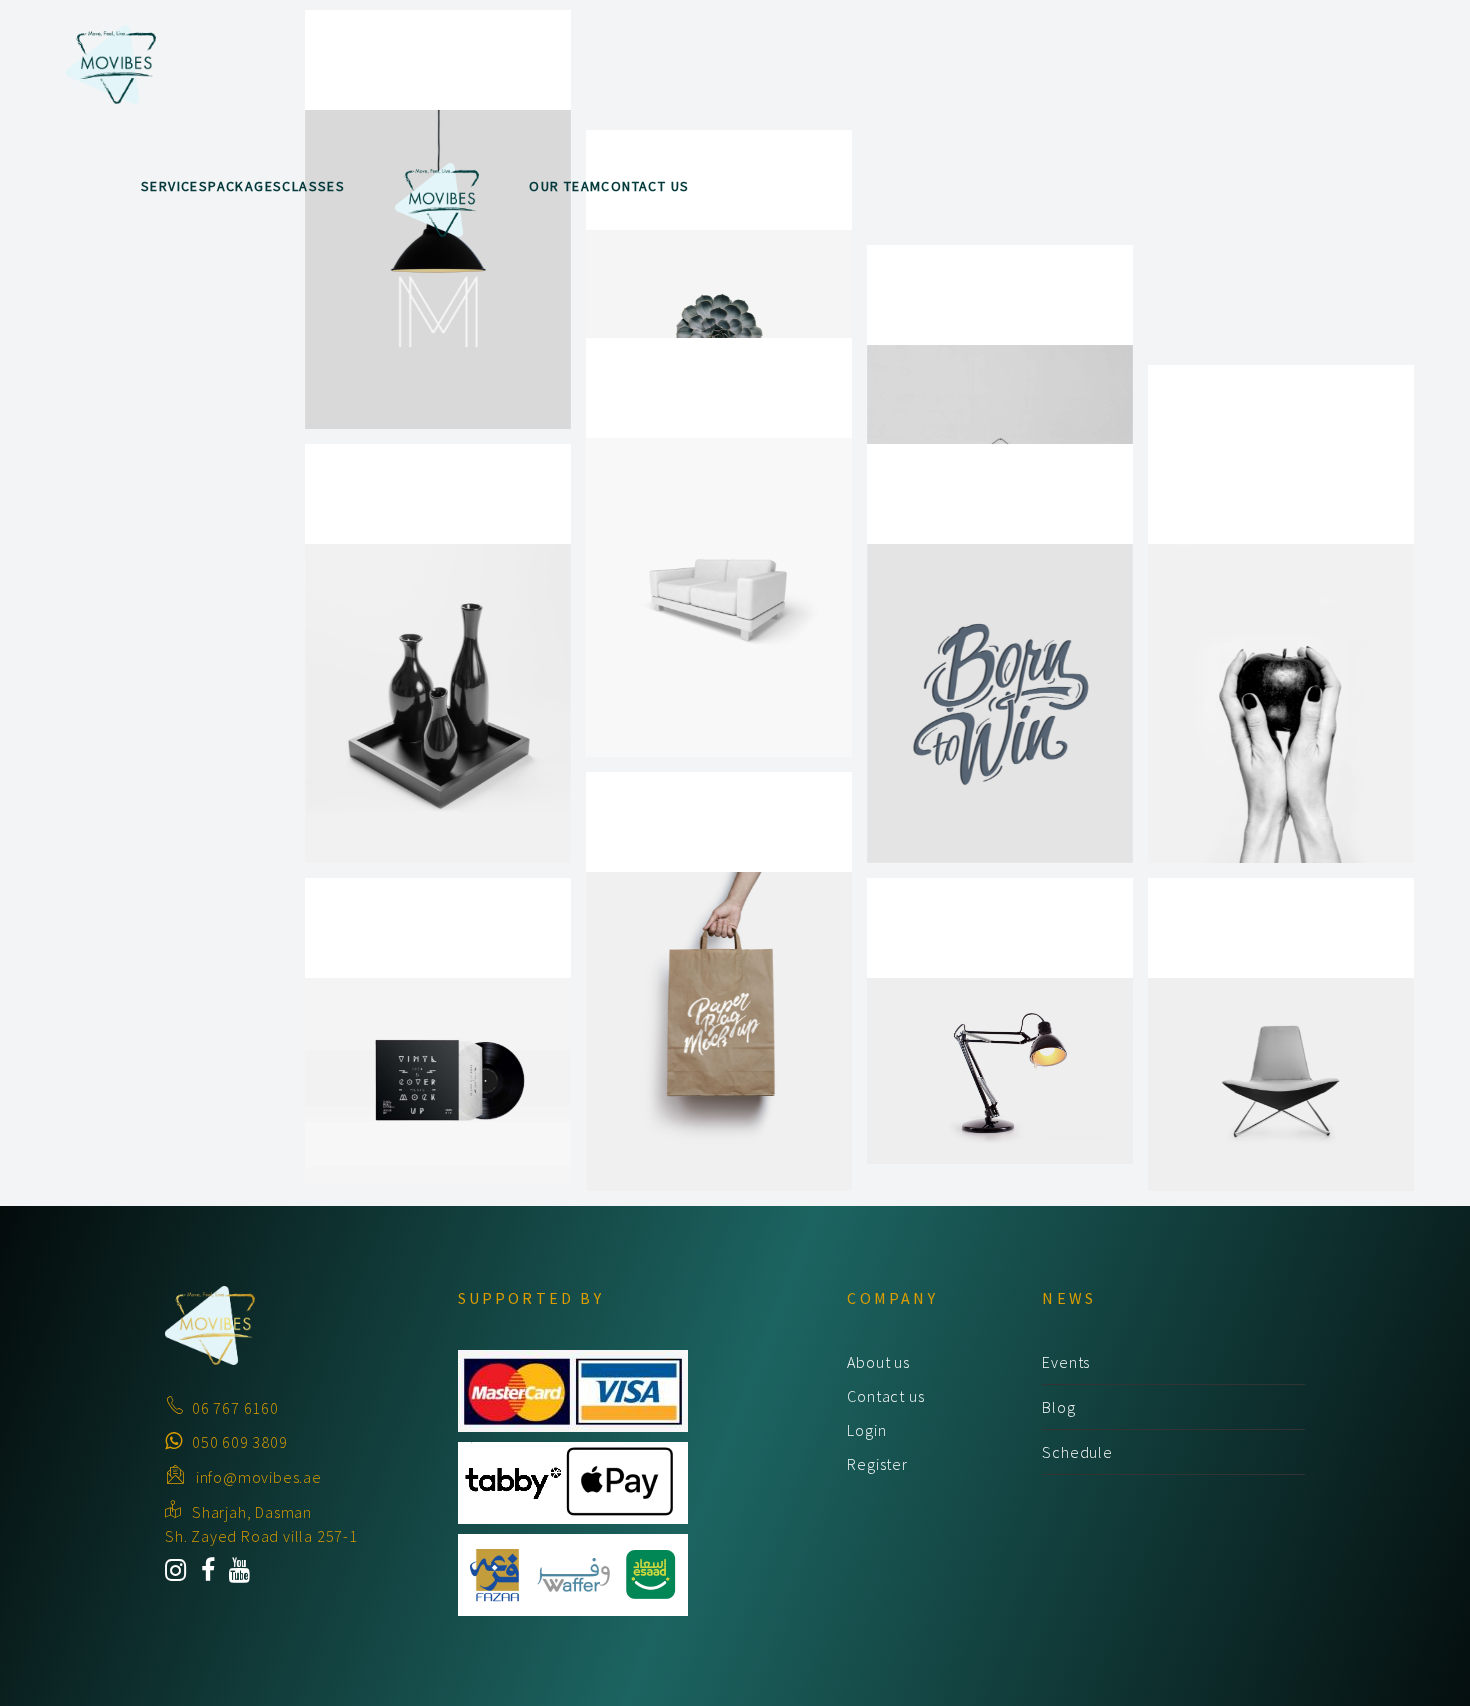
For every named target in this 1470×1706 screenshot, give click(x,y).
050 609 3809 (240, 1442)
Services (174, 186)
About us (878, 1362)
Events (1066, 1362)
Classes (313, 186)
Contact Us (645, 186)
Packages (245, 186)
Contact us (885, 1396)
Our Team (565, 186)
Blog (1058, 1407)
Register (877, 1464)
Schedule (1077, 1452)
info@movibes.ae (259, 1477)
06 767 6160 (235, 1408)
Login (866, 1430)
